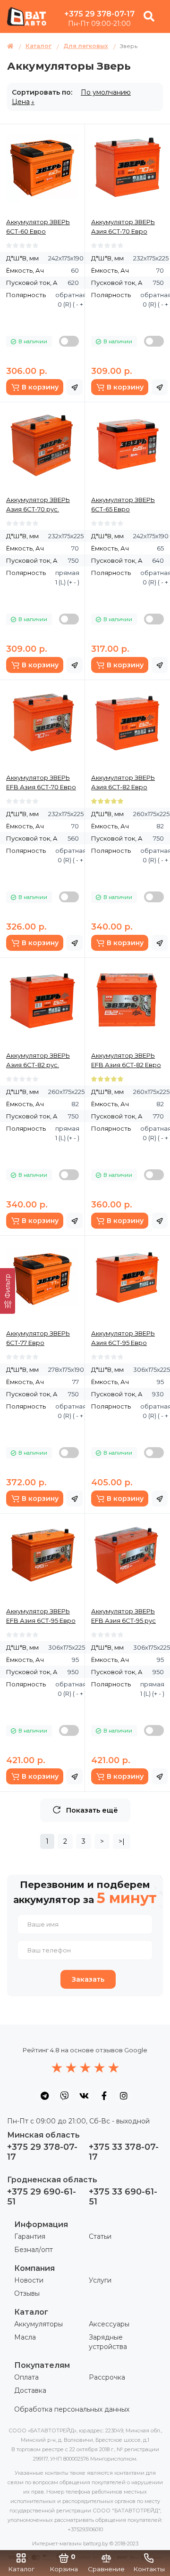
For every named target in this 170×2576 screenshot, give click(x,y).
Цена (21, 102)
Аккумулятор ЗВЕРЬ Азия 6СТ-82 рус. (38, 1060)
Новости (29, 2280)
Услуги (100, 2280)
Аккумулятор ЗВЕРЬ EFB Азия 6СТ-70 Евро (41, 782)
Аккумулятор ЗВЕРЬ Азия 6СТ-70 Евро (123, 227)
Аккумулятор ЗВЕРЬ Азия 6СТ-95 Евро (123, 1338)
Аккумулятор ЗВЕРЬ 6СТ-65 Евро (123, 504)
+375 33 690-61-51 (123, 2197)
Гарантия (30, 2236)
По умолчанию (106, 92)
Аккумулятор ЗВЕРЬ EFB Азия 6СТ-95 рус (123, 1616)
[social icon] (44, 2096)
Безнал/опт (34, 2250)
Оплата (26, 2377)
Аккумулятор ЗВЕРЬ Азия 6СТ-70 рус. (38, 504)
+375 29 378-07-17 (99, 14)
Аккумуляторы (38, 2324)
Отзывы (27, 2293)
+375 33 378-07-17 (124, 2152)
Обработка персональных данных (72, 2409)
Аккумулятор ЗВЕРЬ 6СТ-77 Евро (38, 1338)
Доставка (30, 2390)
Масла (25, 2337)
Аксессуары (109, 2324)
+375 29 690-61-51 (42, 2197)
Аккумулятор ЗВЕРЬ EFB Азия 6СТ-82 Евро (126, 1060)
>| (122, 1841)
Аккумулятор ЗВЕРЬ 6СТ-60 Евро (38, 227)
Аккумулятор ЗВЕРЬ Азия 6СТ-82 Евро (123, 782)
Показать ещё (92, 1810)
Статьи (100, 2236)
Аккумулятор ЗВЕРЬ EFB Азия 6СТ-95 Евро (41, 1616)
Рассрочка (107, 2377)
